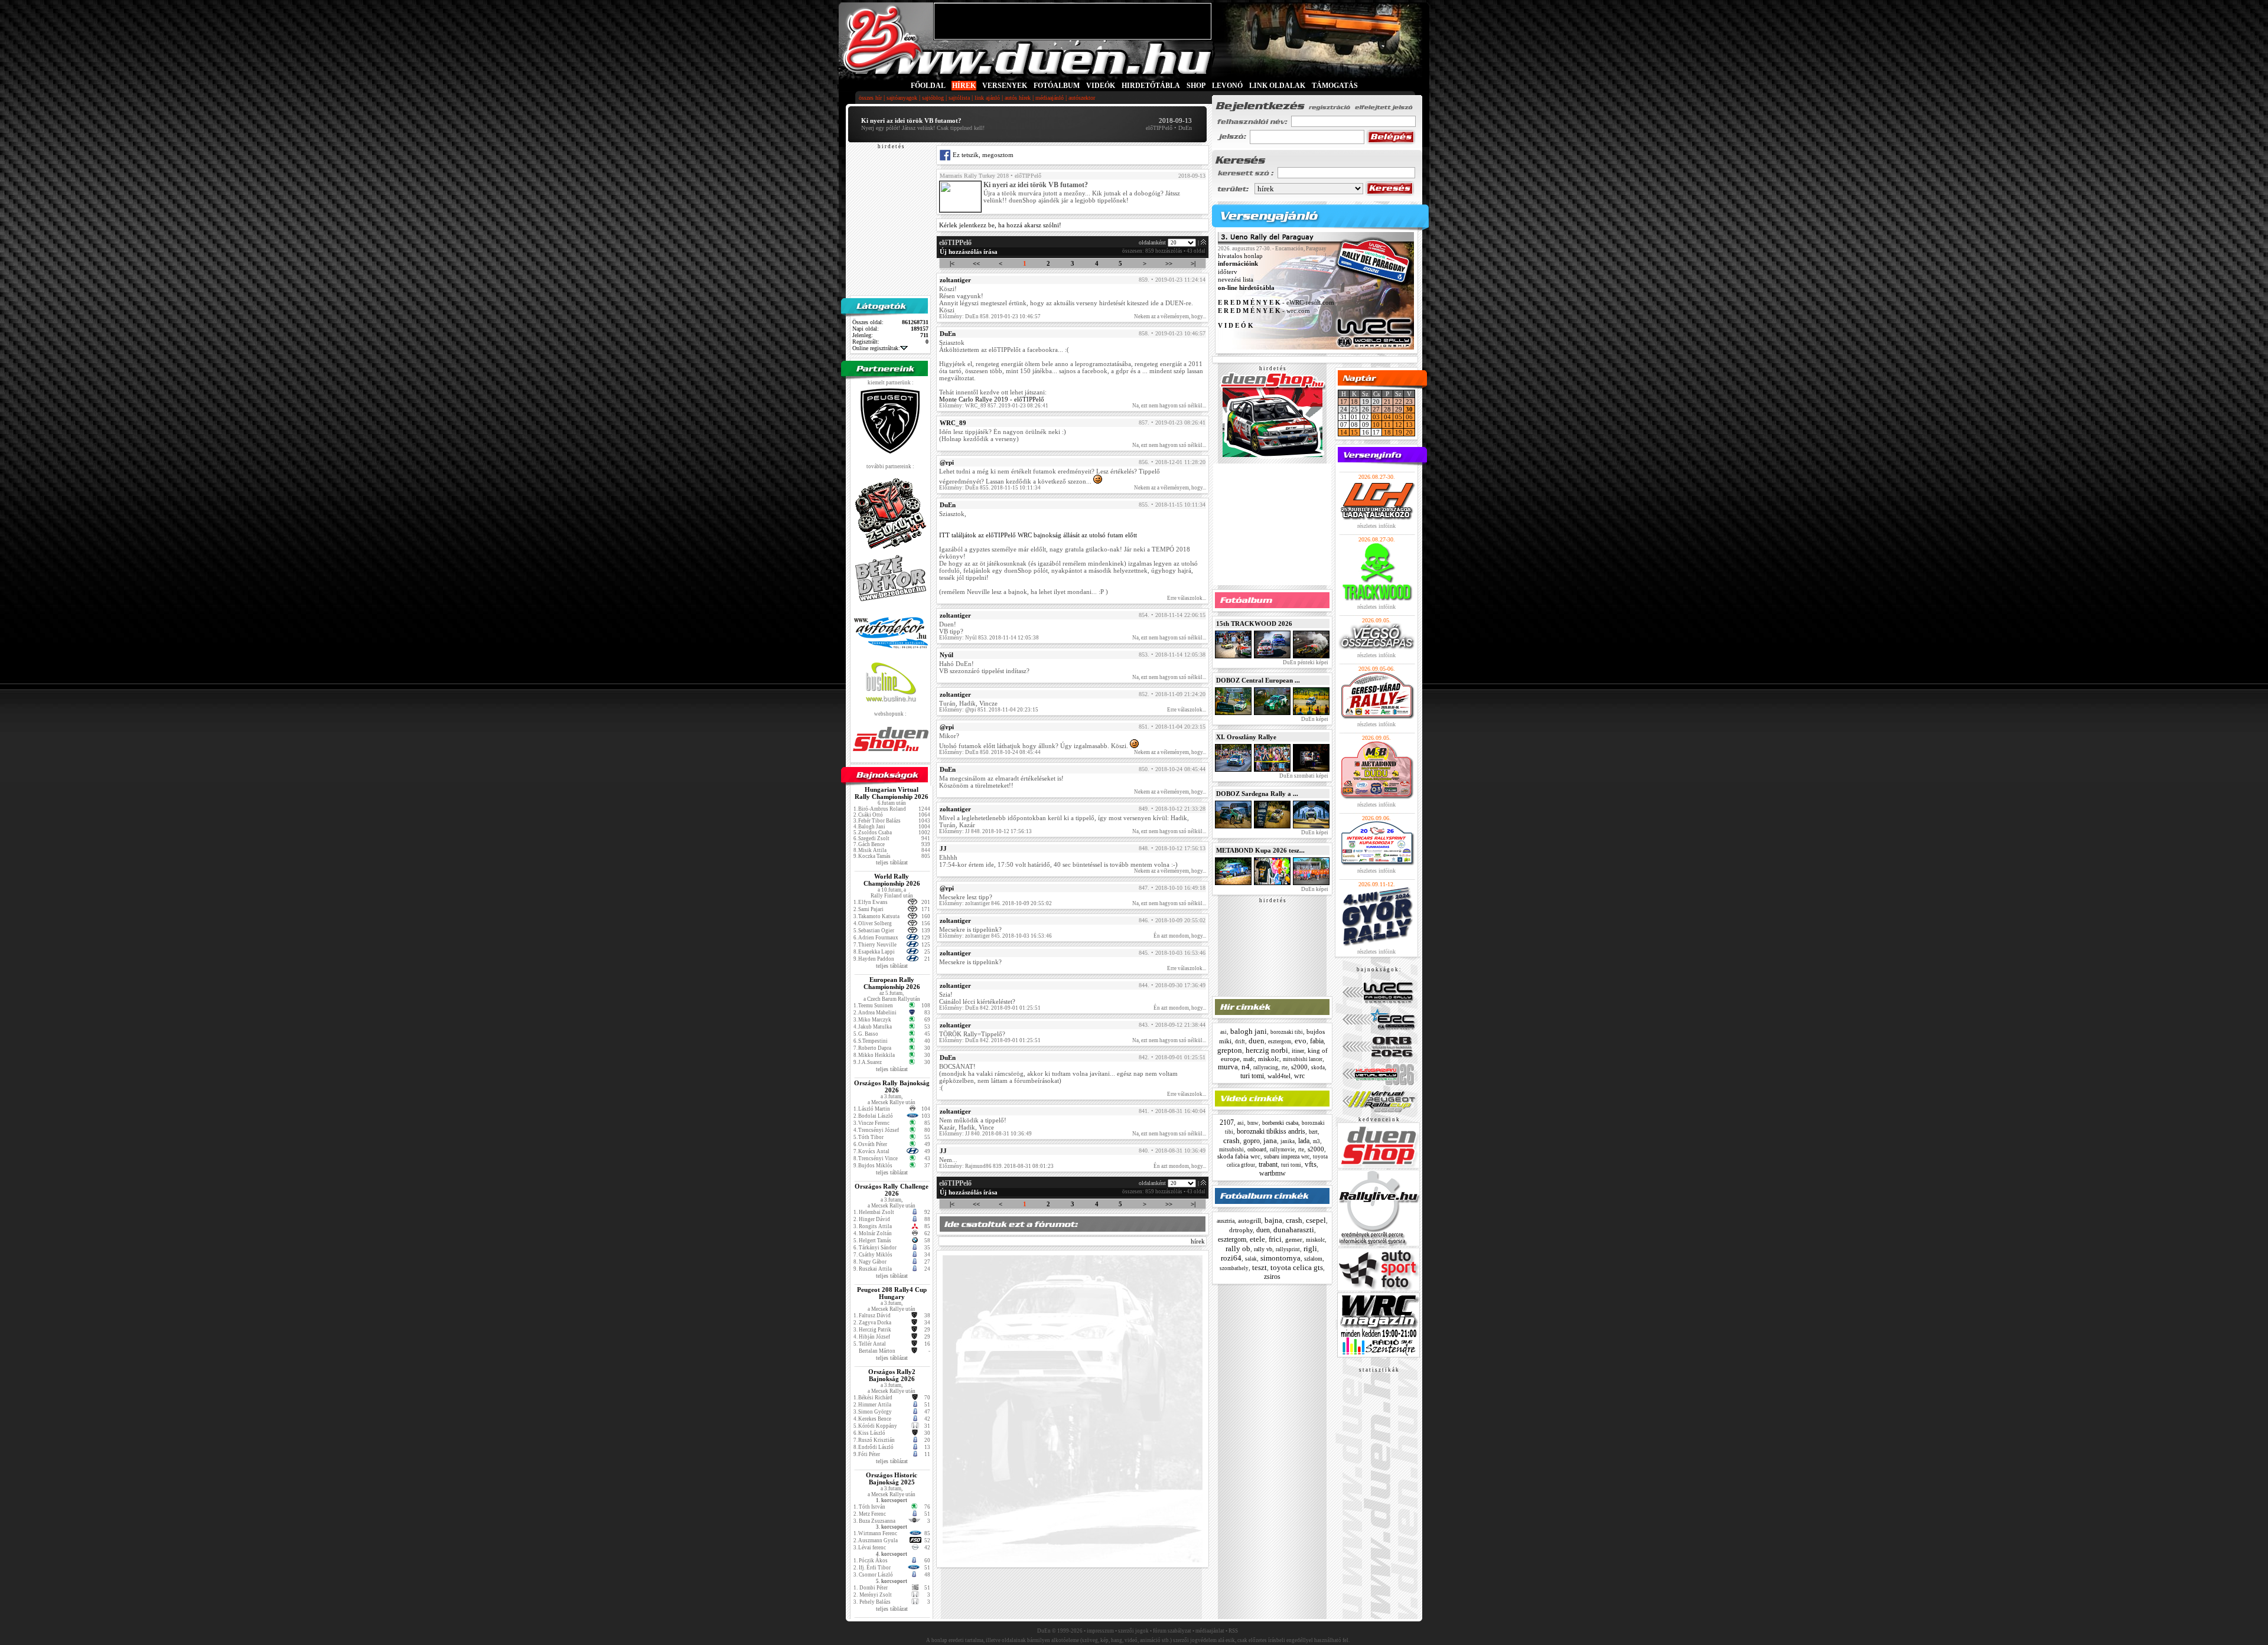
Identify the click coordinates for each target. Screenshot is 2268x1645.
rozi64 (1231, 1258)
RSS (1233, 1631)
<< (976, 263)
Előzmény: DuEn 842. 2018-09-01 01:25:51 (990, 1008)
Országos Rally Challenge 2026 (892, 1190)
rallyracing (1266, 1068)
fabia (1317, 1041)
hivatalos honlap (1240, 256)
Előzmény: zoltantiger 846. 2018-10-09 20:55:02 (995, 903)
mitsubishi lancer (1303, 1059)
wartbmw (1273, 1173)
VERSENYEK (1005, 86)
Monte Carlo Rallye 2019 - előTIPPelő (992, 399)
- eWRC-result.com (1276, 303)
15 (1354, 432)
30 (1409, 409)
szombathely (1234, 1268)
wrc (1299, 1076)
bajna (1273, 1220)
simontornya (1280, 1258)
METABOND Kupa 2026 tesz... (1260, 850)
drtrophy (1241, 1230)
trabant (1268, 1164)
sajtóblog (933, 98)
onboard (1257, 1149)
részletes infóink (1376, 526)
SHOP (1196, 86)
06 (1409, 417)
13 (1409, 425)
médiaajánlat (1210, 1631)
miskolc (1269, 1059)
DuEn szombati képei (1303, 776)
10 (1376, 425)
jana (1270, 1140)
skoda (1318, 1068)
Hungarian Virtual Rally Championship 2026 (892, 793)
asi (1223, 1032)
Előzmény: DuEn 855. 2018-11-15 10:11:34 (990, 488)
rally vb (1263, 1249)
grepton (1230, 1050)
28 (1387, 409)
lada (1304, 1141)
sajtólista (959, 98)
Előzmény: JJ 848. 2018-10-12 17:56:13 (985, 831)
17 (1344, 402)
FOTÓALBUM (1057, 86)
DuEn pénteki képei (1305, 662)
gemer (1294, 1239)
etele (1257, 1239)
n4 (1246, 1067)
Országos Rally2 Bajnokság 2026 (892, 1375)
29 (1399, 409)
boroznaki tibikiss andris (1271, 1131)
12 (1399, 425)
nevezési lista (1236, 280)
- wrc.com (1264, 311)
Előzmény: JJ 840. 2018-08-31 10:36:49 (985, 1134)
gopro (1252, 1141)
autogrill (1249, 1220)
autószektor (1082, 98)
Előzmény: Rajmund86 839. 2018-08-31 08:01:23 (996, 1166)
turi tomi (1252, 1076)
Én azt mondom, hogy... (1180, 936)
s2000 (1299, 1067)
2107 (1227, 1122)
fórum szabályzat (1172, 1631)
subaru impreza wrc (1287, 1156)
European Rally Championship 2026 (892, 983)
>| (1193, 263)
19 (1399, 432)
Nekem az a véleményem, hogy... (1170, 316)
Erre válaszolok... (1187, 598)
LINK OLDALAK (1277, 86)
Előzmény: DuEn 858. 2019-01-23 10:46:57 (990, 316)
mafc (1249, 1059)
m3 (1317, 1141)
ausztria (1226, 1221)
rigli (1310, 1249)
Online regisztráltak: (876, 348)
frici (1275, 1239)
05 (1399, 417)
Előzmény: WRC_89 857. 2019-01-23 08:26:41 (994, 406)
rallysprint (1288, 1249)
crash (1231, 1140)
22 (1399, 402)
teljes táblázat (892, 862)
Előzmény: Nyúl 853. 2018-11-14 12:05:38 (989, 638)
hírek (1198, 1241)
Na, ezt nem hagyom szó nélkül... (1169, 406)
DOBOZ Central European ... (1258, 680)
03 (1376, 417)
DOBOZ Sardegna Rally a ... (1257, 794)
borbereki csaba (1280, 1123)
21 (1387, 402)
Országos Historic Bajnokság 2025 (892, 1478)
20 (1409, 432)
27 (1376, 409)
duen (1257, 1041)
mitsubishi (1231, 1150)
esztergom (1280, 1042)
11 (1387, 425)
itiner (1298, 1051)
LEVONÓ (1228, 86)
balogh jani (1249, 1031)
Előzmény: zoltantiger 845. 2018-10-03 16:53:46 (995, 936)
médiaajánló (1050, 98)
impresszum (1100, 1631)
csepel (1316, 1220)
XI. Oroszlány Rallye (1246, 737)
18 (1354, 402)
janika (1288, 1141)
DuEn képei (1314, 719)
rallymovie (1282, 1150)
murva (1228, 1067)
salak (1251, 1259)
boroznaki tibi (1287, 1032)
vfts (1311, 1164)
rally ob (1238, 1249)
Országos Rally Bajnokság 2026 (892, 1086)
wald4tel (1279, 1076)
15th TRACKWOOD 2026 (1254, 624)
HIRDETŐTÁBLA (1151, 86)
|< (952, 263)
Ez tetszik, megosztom (982, 155)
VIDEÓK (1101, 86)
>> (1169, 263)
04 (1387, 417)
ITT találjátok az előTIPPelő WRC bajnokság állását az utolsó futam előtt (1038, 535)
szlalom (1313, 1259)
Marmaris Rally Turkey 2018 (974, 176)
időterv (1228, 272)
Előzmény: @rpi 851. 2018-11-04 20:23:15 (989, 710)
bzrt (1313, 1132)
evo (1301, 1041)
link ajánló (987, 98)
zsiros (1272, 1277)
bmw (1253, 1123)
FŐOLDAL (928, 86)
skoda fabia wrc (1239, 1156)
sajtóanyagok (902, 98)
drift (1240, 1042)
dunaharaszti (1294, 1230)
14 (1344, 432)
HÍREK (964, 86)
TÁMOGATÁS (1335, 86)
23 (1409, 402)
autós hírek (1018, 98)
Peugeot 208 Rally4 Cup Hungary (892, 1293)
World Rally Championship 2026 (892, 880)
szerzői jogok (1133, 1631)
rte (1285, 1068)
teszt (1260, 1267)
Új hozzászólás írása (969, 252)
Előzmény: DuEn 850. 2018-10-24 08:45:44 (990, 752)
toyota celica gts (1297, 1267)
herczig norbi (1267, 1050)
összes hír (870, 98)
